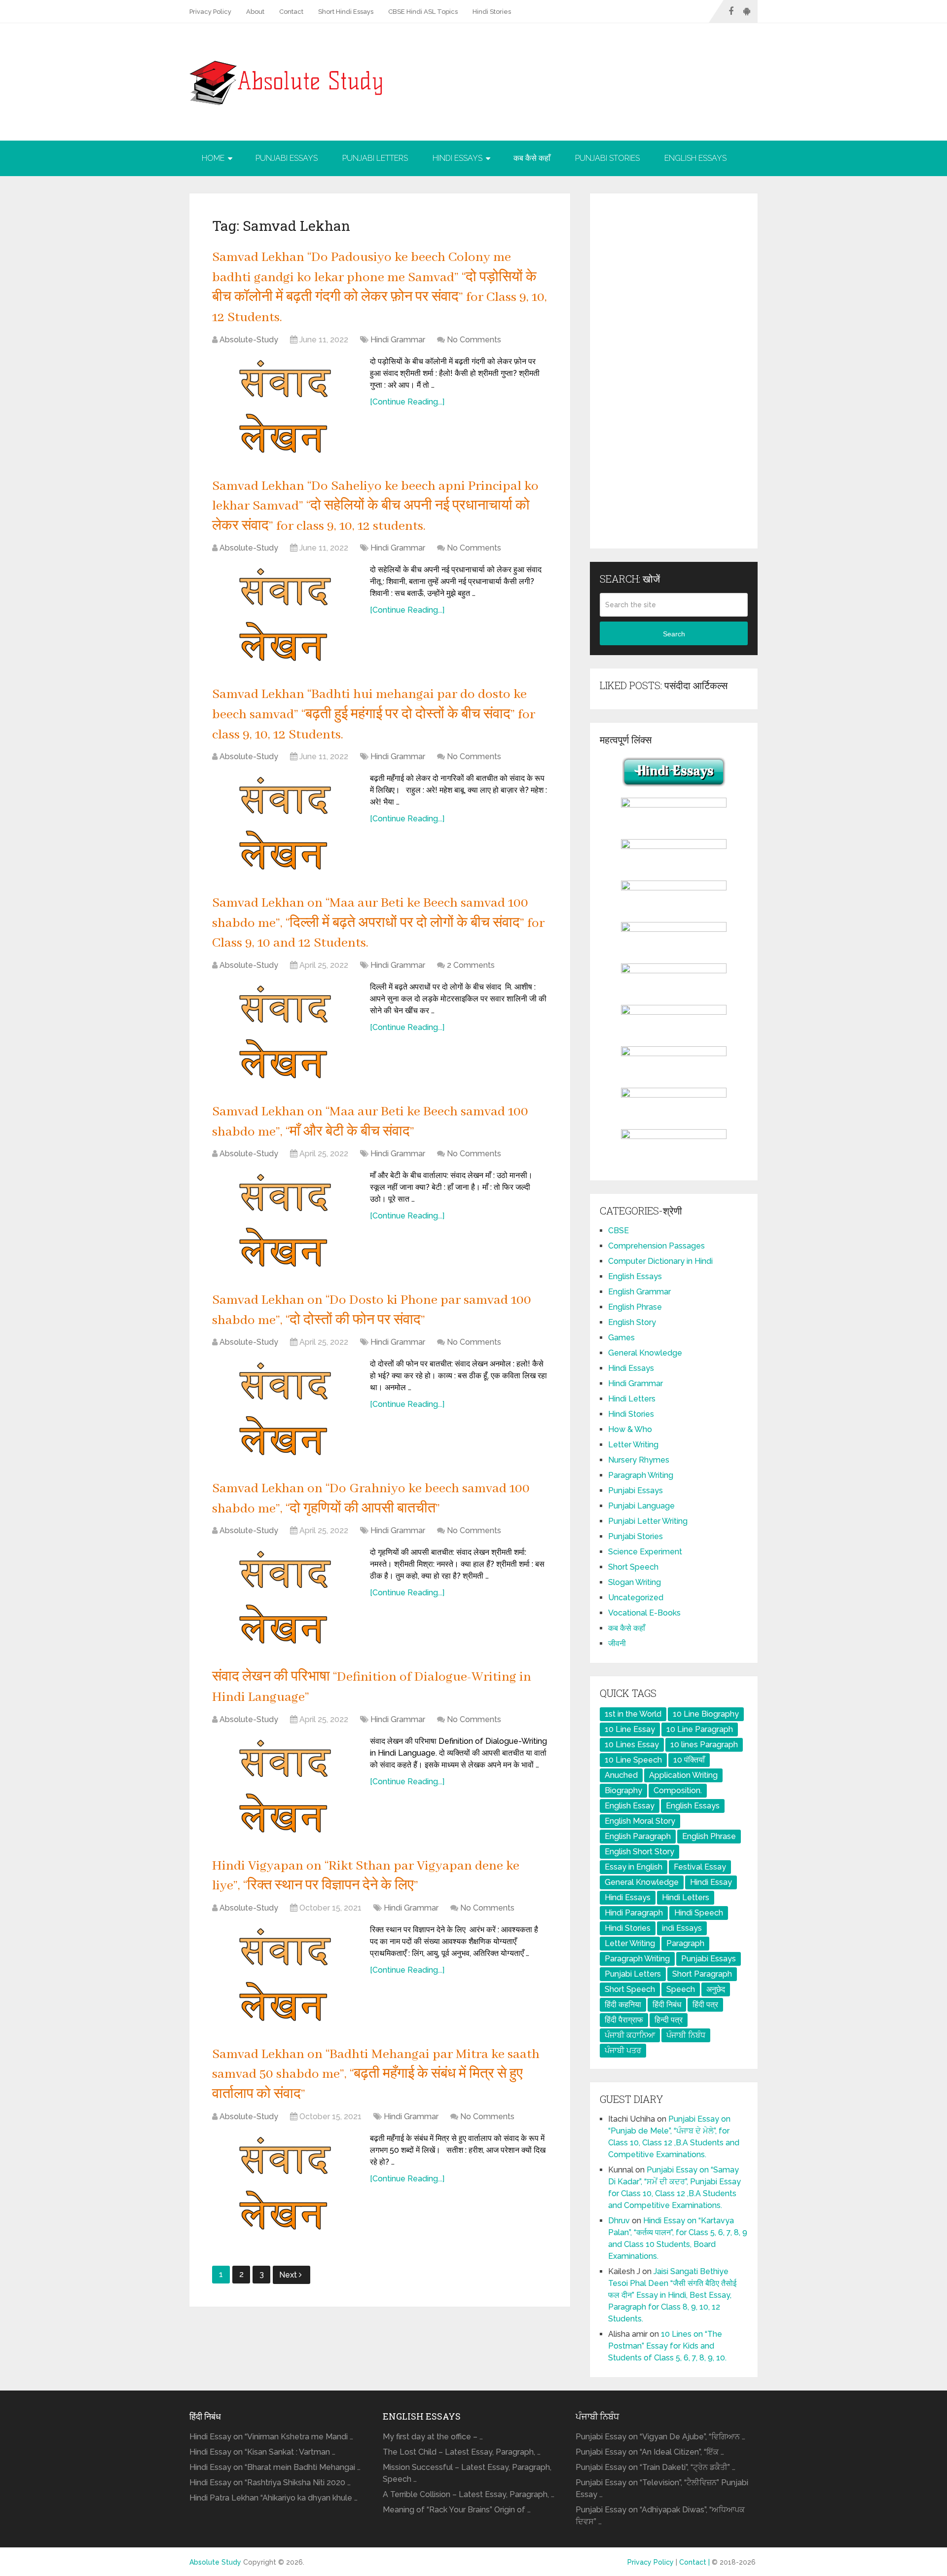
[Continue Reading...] (407, 402)
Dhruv (619, 2221)
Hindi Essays (457, 158)
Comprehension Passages (656, 1246)
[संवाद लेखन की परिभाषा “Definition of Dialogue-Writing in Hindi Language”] (286, 1785)
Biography (623, 1790)
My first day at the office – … (433, 2437)
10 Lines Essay (632, 1745)
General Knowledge (645, 1353)
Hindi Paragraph (634, 1913)
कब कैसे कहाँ (532, 158)
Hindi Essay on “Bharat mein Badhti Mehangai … (275, 2467)
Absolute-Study (249, 340)
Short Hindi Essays (346, 12)
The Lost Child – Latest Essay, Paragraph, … (462, 2452)
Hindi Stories (492, 12)
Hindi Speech (699, 1913)
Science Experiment (645, 1552)
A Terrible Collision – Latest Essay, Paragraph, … (469, 2494)
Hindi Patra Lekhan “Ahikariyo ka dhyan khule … (273, 2498)
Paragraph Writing (641, 1475)
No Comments (474, 340)
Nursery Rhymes (639, 1460)
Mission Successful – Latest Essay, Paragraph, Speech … (467, 2473)
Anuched (621, 1775)
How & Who (630, 1429)
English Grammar (639, 1292)
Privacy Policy (210, 12)
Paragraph (685, 1943)
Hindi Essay (711, 1882)
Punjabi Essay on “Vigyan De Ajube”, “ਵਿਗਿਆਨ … (660, 2437)
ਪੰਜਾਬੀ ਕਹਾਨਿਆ (630, 2035)
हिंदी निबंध (667, 2005)
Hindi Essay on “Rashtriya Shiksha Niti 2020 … (270, 2483)
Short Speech (633, 1567)
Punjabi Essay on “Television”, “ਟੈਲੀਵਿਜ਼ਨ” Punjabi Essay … (662, 2488)
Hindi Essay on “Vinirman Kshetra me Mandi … (271, 2437)
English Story (632, 1322)
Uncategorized (636, 1598)
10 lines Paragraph (704, 1745)
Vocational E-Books (644, 1613)
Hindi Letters (632, 1399)
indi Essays (682, 1928)
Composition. (678, 1790)
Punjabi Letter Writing (648, 1521)
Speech (681, 1989)
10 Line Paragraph (700, 1729)
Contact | (695, 2562)
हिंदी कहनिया (623, 2005)
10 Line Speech (633, 1760)
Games (621, 1338)
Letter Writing (633, 1445)
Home (213, 158)
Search (674, 634)
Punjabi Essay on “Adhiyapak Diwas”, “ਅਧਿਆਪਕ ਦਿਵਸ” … (660, 2516)
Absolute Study (215, 2562)
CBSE (619, 1231)
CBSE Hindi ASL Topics (423, 12)
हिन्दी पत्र (669, 2020)
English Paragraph (638, 1836)
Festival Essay (700, 1867)
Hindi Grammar (398, 340)
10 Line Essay (630, 1729)
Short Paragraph (702, 1974)
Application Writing (683, 1775)
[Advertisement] (674, 371)
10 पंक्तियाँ (689, 1760)
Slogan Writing (635, 1582)
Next (289, 2275)
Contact (291, 12)
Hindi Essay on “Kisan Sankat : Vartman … (262, 2452)
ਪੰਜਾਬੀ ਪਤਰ (623, 2050)
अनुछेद (716, 1989)
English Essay (630, 1806)
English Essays (695, 158)
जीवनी (617, 1643)
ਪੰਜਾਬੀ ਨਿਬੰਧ (686, 2035)
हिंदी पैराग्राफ (624, 2020)
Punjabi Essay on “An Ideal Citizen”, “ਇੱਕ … (650, 2452)
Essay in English (634, 1867)
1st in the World (633, 1714)
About (255, 12)
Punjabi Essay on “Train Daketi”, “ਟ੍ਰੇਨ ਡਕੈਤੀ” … (656, 2467)
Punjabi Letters (375, 158)
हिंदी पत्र (705, 2005)
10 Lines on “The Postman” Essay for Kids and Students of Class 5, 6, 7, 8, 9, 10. (667, 2346)
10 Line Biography (706, 1714)
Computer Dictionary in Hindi (660, 1261)
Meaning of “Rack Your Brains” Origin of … (457, 2510)
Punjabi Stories (607, 158)
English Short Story (639, 1852)
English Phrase (635, 1307)
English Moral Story (640, 1821)
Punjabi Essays (287, 158)
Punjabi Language (641, 1506)
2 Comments (471, 965)
